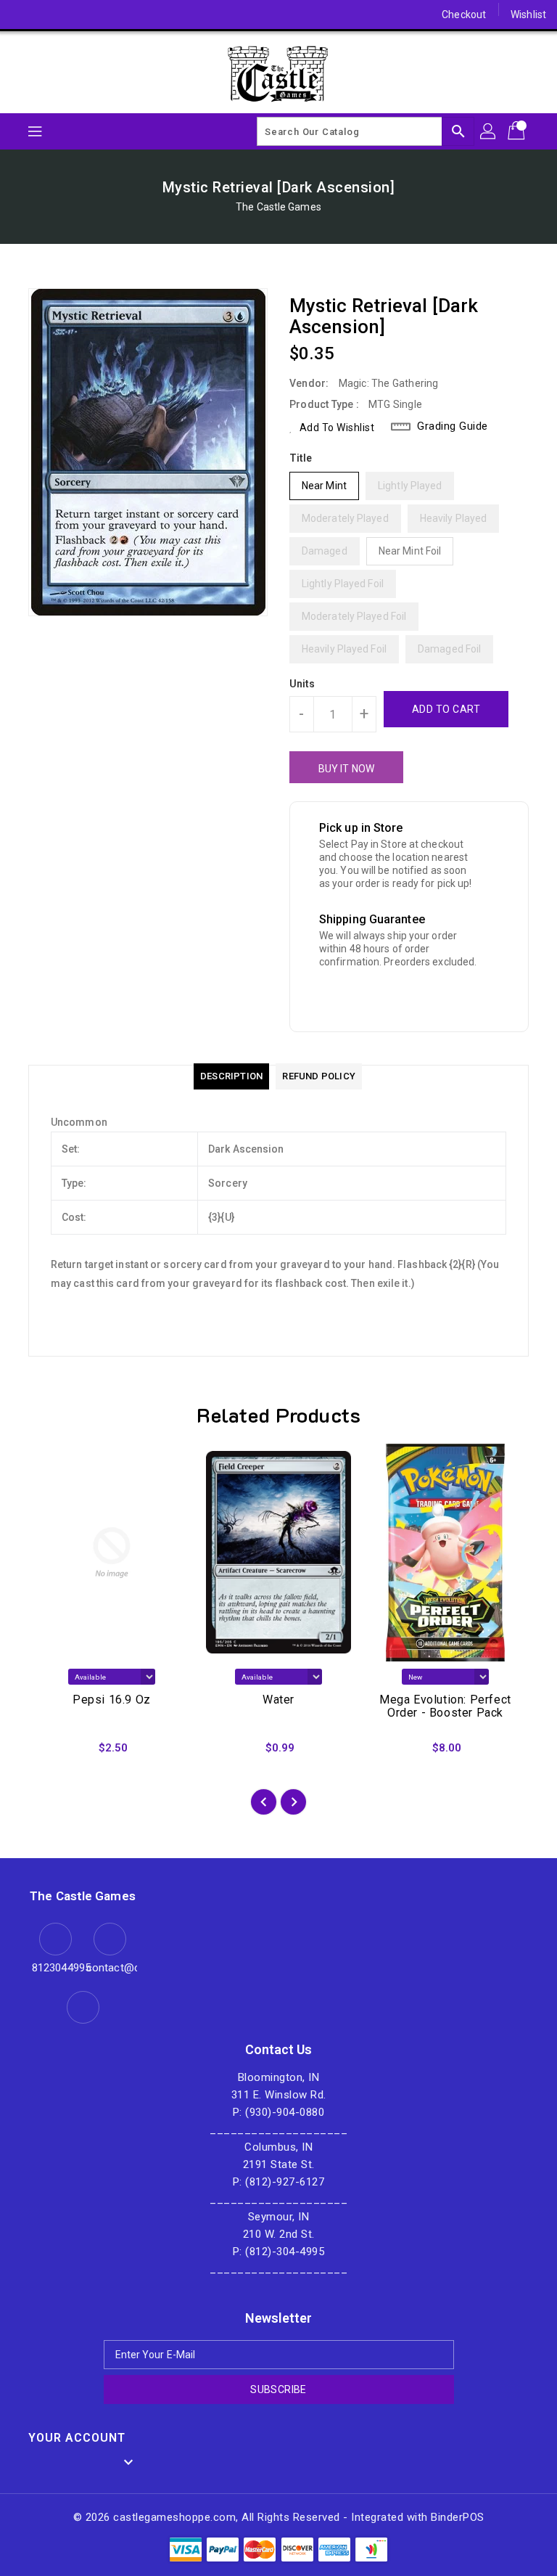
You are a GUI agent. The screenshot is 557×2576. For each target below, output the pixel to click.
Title (301, 458)
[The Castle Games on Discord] (23, 15)
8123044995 (55, 1968)
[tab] (231, 1076)
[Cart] (518, 131)
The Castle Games (278, 207)
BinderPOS (458, 2517)
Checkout (464, 15)
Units (302, 684)
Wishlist (528, 15)
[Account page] (489, 131)
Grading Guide (453, 426)
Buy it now (346, 769)
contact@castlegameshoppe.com (110, 1968)
